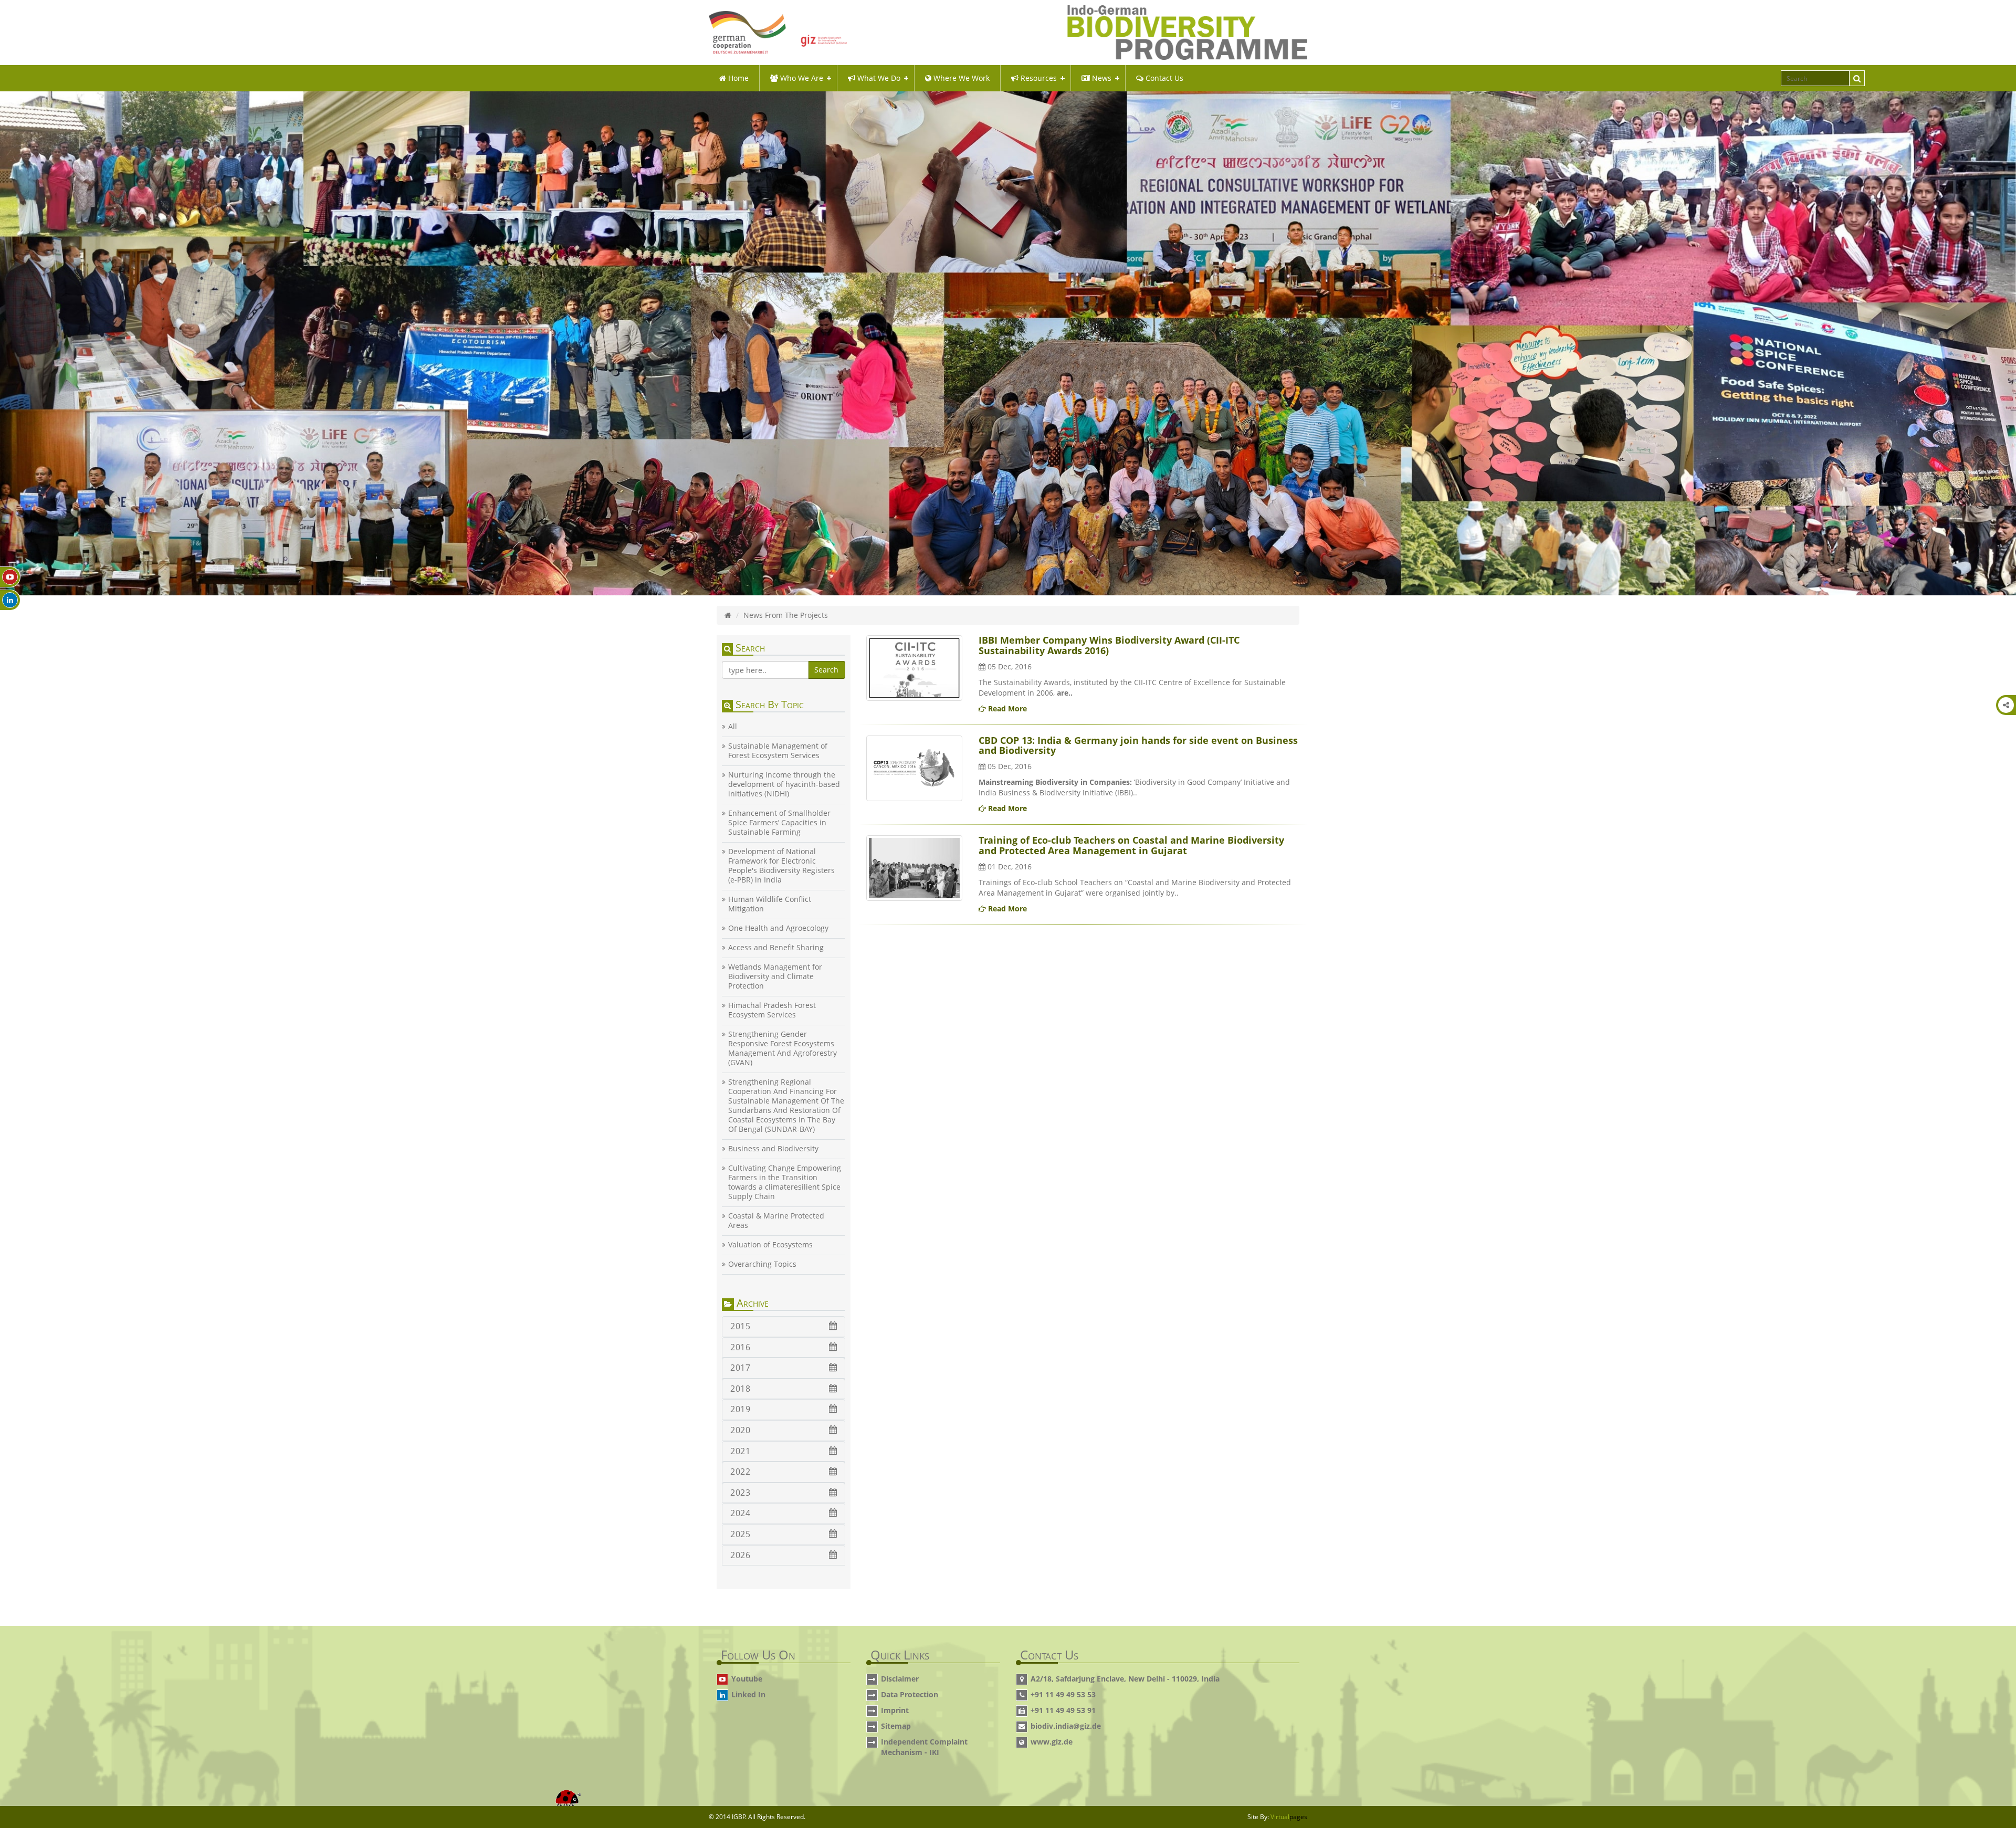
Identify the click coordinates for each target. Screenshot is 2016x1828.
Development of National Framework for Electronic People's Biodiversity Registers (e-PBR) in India (781, 866)
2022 (740, 1472)
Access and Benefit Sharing (776, 948)
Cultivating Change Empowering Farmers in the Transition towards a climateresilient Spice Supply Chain (785, 1182)
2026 (740, 1555)
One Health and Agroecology (778, 928)
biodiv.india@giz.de (1066, 1726)
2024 (740, 1513)
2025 (740, 1534)
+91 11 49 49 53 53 (1063, 1694)
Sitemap (896, 1726)
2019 (740, 1409)
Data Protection (910, 1694)
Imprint (895, 1710)
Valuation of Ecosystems (770, 1245)
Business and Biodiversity (773, 1149)
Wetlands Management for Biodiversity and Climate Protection (775, 976)
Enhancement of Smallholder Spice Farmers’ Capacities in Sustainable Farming (779, 823)
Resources (1038, 78)
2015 (740, 1326)
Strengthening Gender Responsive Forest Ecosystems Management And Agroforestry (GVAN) (783, 1048)
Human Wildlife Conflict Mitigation (770, 904)
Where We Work (960, 78)
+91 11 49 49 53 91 (1063, 1710)
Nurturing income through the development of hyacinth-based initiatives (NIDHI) (784, 784)
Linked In (748, 1694)
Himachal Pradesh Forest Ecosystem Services (772, 1010)
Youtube (747, 1679)
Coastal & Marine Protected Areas (776, 1221)
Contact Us (1163, 78)
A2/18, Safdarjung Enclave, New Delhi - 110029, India (1125, 1679)
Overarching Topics (762, 1264)
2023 (740, 1493)
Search (826, 670)
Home (737, 78)
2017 (740, 1368)
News (1101, 78)
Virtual (1289, 1817)
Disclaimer (900, 1679)
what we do (878, 78)
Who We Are (801, 78)
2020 (740, 1430)
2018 (740, 1389)
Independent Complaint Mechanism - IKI (924, 1747)
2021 (740, 1451)
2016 (740, 1347)
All (733, 727)
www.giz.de (1052, 1742)
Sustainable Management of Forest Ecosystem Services (778, 751)
